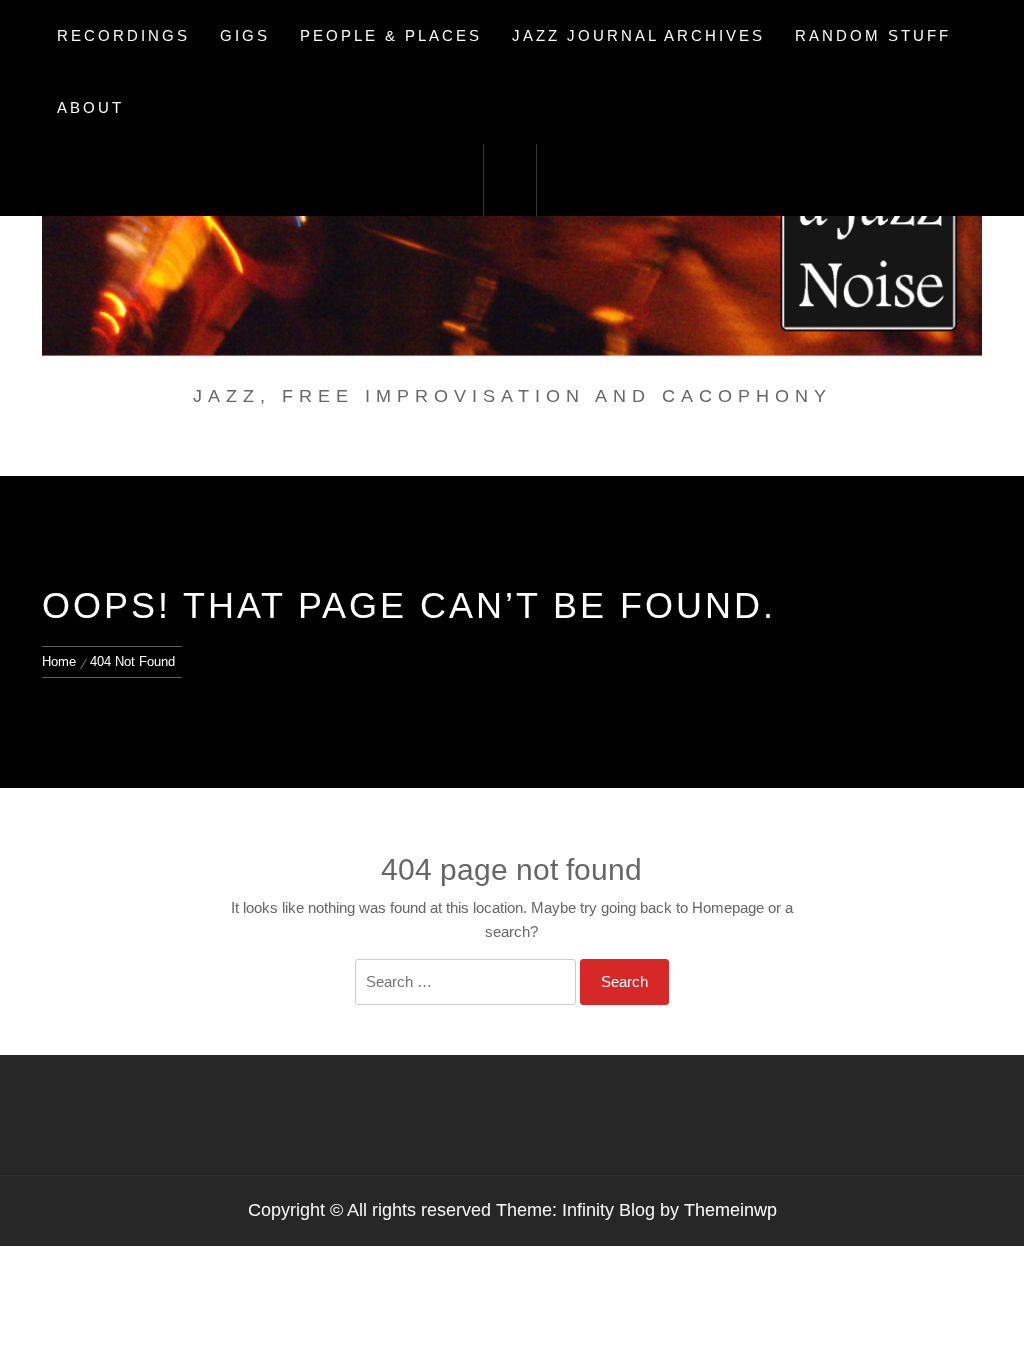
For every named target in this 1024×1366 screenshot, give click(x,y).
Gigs (245, 35)
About (90, 107)
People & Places (391, 35)
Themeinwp (730, 1210)
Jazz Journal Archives (638, 35)
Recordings (123, 35)
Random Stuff (873, 35)
